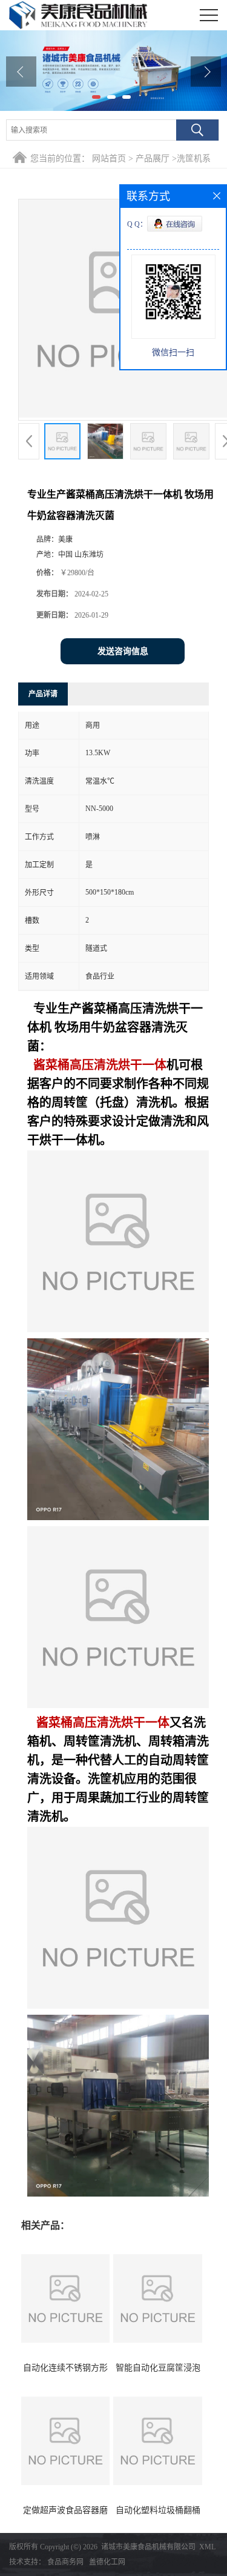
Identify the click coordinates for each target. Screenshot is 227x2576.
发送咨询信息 (123, 651)
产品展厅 (153, 158)
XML (207, 2547)
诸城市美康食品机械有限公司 (148, 2547)
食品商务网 (65, 2562)
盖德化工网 (107, 2562)
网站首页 (109, 158)
